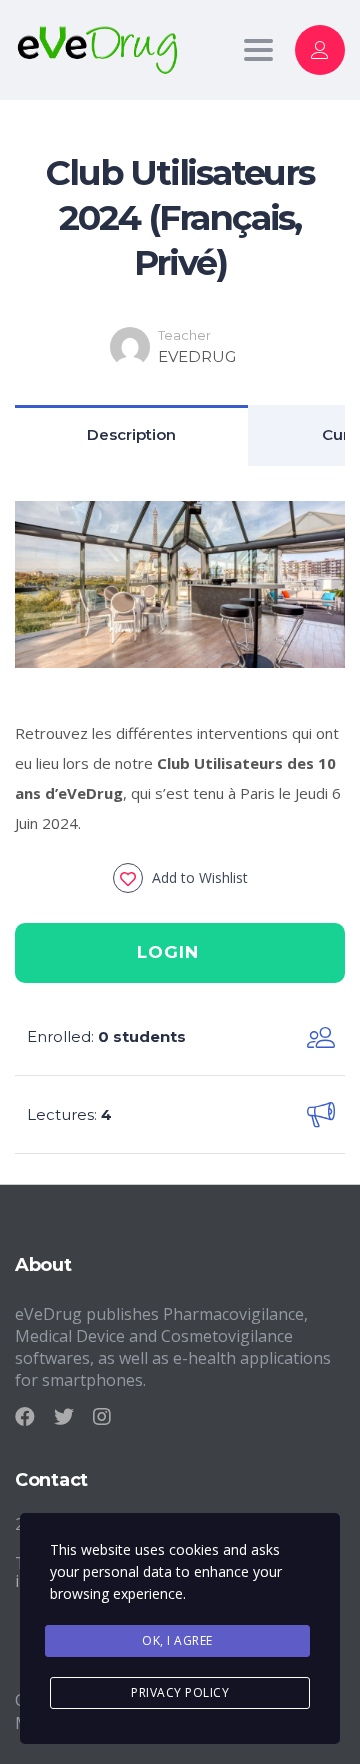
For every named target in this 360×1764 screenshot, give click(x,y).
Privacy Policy (180, 1692)
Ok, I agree (177, 1640)
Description (131, 434)
